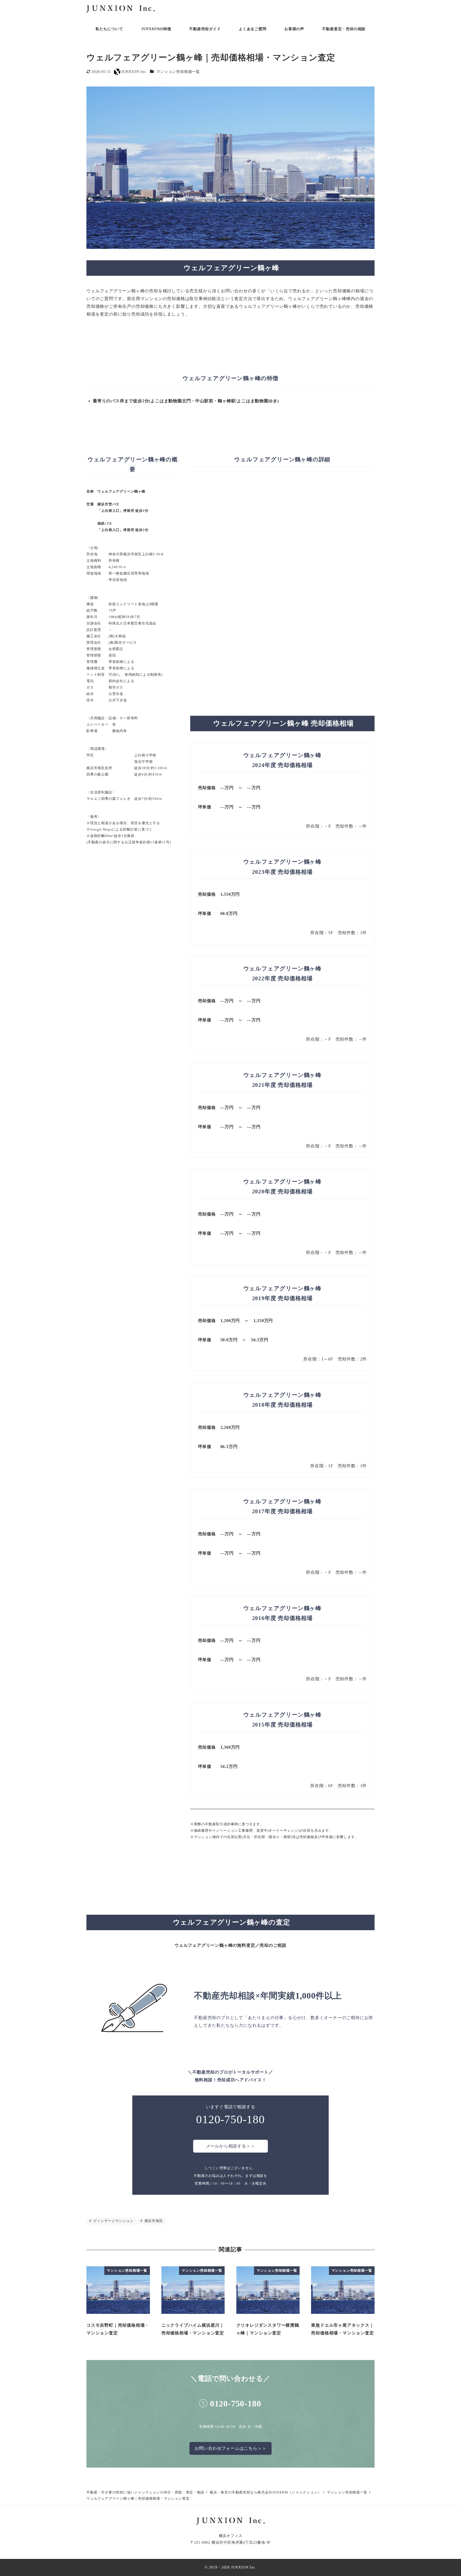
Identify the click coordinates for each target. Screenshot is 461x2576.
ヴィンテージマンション (113, 2221)
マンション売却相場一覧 (178, 72)
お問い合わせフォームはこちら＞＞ (231, 2448)
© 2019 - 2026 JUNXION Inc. (231, 2567)
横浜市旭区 (153, 2221)
